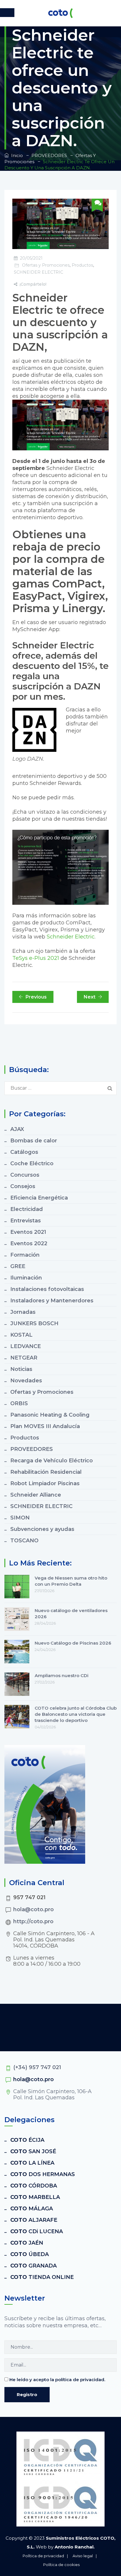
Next (90, 997)
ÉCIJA (27, 2140)
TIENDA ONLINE (42, 2277)
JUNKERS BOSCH (34, 1323)
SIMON (20, 1518)
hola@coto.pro (33, 1909)
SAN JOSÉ (33, 2151)
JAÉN (27, 2243)
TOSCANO (24, 1541)
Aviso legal (83, 2556)
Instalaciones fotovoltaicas (47, 1289)
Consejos (23, 1186)
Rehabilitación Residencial (46, 1472)
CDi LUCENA (37, 2231)
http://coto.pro (33, 1921)
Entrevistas (26, 1221)
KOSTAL (21, 1335)
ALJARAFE (34, 2220)
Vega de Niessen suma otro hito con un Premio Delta (71, 1581)
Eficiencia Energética (39, 1198)
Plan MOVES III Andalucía (45, 1426)
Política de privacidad (43, 2556)
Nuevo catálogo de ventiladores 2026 (71, 1614)
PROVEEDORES (32, 1449)
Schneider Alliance (36, 1495)
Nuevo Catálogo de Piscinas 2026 (73, 1643)
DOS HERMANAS (43, 2174)
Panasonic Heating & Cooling (50, 1415)
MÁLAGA (32, 2209)
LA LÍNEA (32, 2163)
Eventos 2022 (29, 1243)
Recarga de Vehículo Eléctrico (52, 1461)
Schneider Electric (71, 937)
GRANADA (33, 2266)
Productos (82, 265)
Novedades (26, 1381)
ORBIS (19, 1403)
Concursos (25, 1175)
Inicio (16, 155)
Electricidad (27, 1209)
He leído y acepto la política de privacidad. (57, 2380)
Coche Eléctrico (32, 1163)
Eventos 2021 (28, 1232)
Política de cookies (61, 2565)
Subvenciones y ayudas (42, 1529)
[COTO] (60, 13)
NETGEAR (24, 1358)
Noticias (21, 1369)
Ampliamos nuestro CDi (62, 1675)
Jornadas (23, 1312)
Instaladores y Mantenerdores (52, 1301)
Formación (25, 1255)
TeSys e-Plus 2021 (36, 958)
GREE (18, 1266)
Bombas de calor (34, 1141)
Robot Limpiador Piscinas (45, 1483)
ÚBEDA (30, 2254)
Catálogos (24, 1152)
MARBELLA (35, 2197)
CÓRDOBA (34, 2186)
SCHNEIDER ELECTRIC (38, 272)
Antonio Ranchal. (75, 2547)
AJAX (17, 1129)
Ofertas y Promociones (46, 265)
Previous (36, 997)
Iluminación (26, 1278)
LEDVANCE (26, 1346)
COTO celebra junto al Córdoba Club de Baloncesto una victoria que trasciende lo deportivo (76, 1714)
